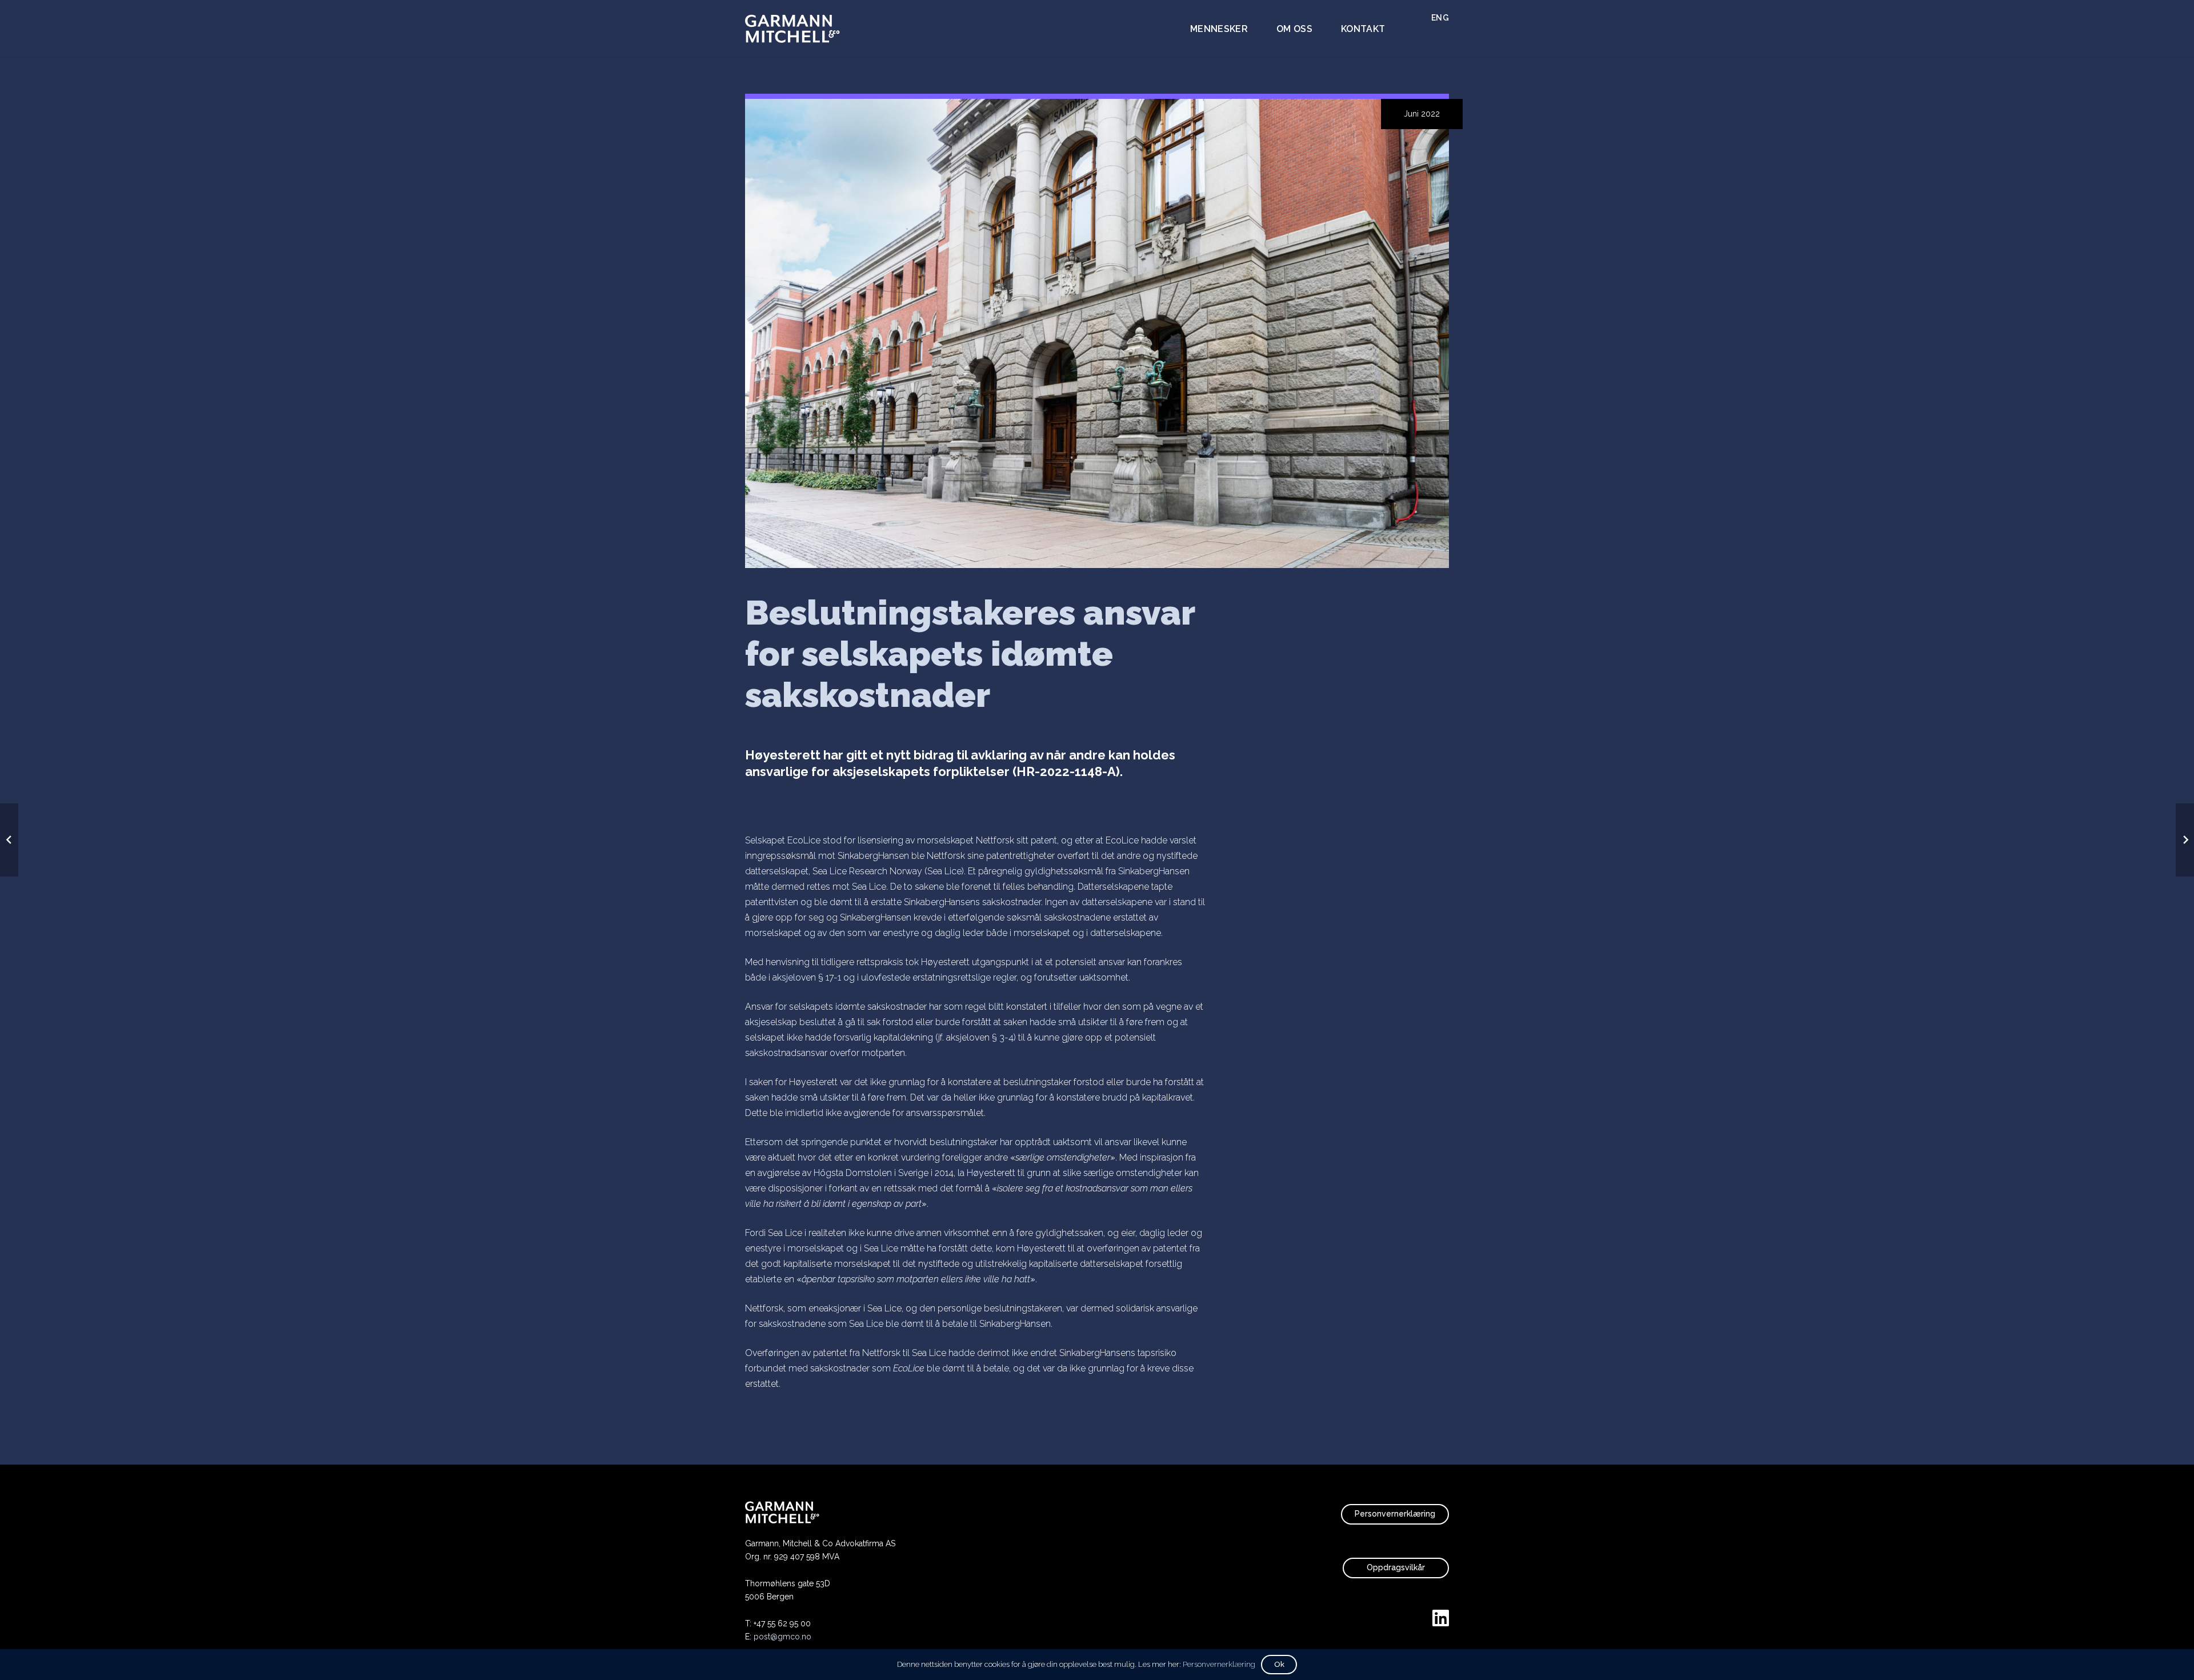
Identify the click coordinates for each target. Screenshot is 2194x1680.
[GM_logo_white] (792, 29)
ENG (1440, 18)
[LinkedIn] (1441, 1618)
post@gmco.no (782, 1637)
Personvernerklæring (1219, 1664)
